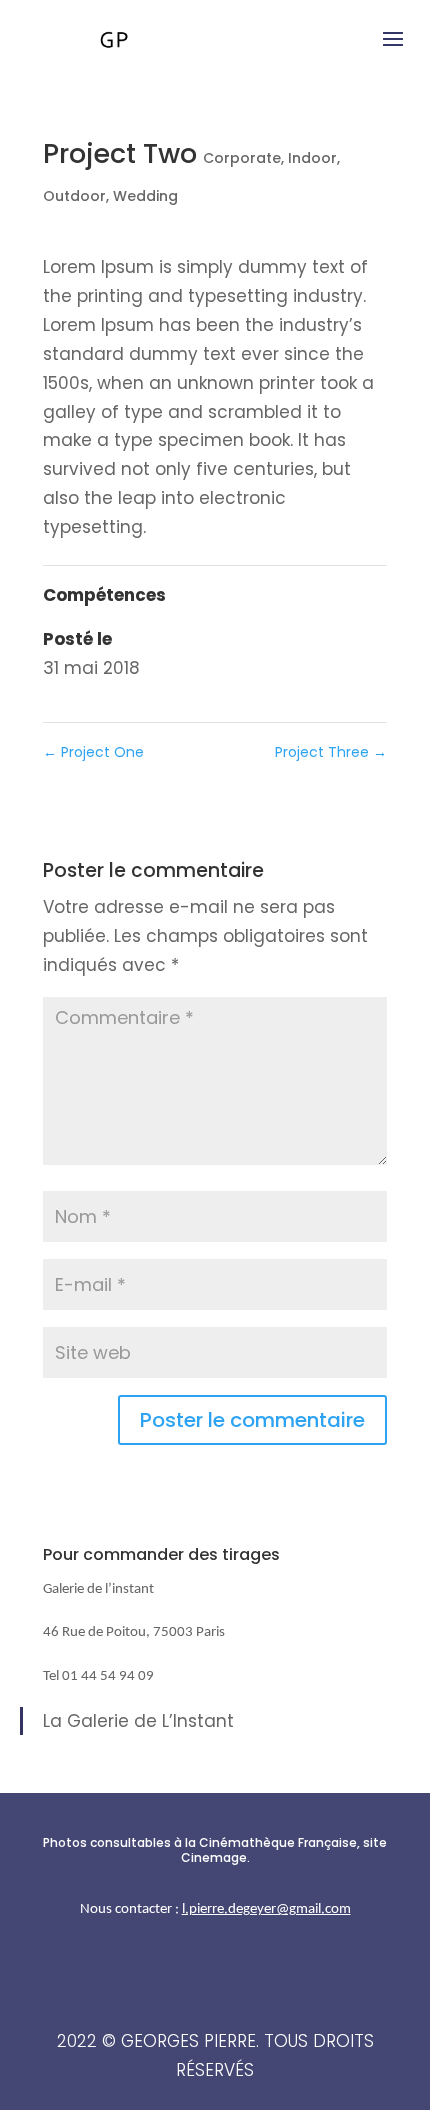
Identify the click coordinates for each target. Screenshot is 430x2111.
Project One (93, 752)
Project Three (331, 752)
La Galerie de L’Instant (138, 1721)
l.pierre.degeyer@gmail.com (266, 1909)
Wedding (145, 196)
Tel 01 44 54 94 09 (98, 1676)
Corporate (242, 158)
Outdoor (74, 196)
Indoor (312, 158)
